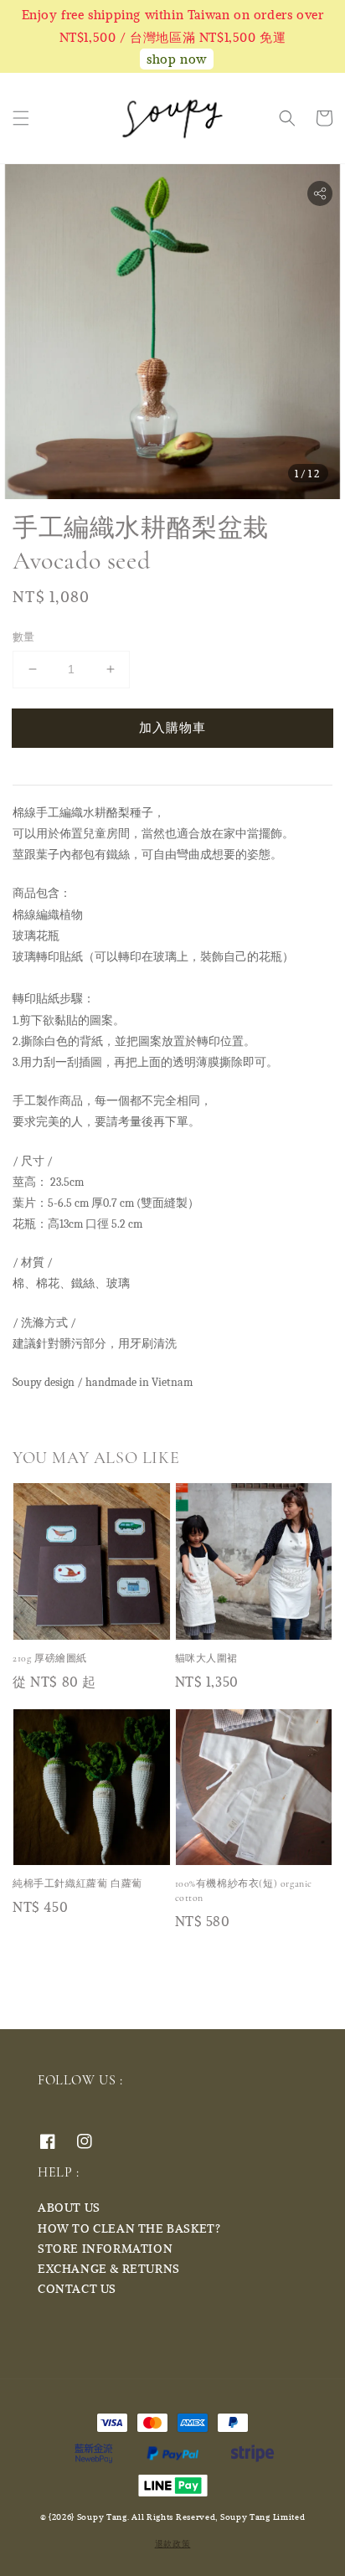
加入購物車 (172, 727)
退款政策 (173, 2543)
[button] (21, 118)
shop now (177, 59)
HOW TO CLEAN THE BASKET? (129, 2228)
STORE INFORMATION (105, 2248)
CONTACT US (77, 2288)
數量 (24, 636)
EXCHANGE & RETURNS (109, 2268)
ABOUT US (69, 2207)
